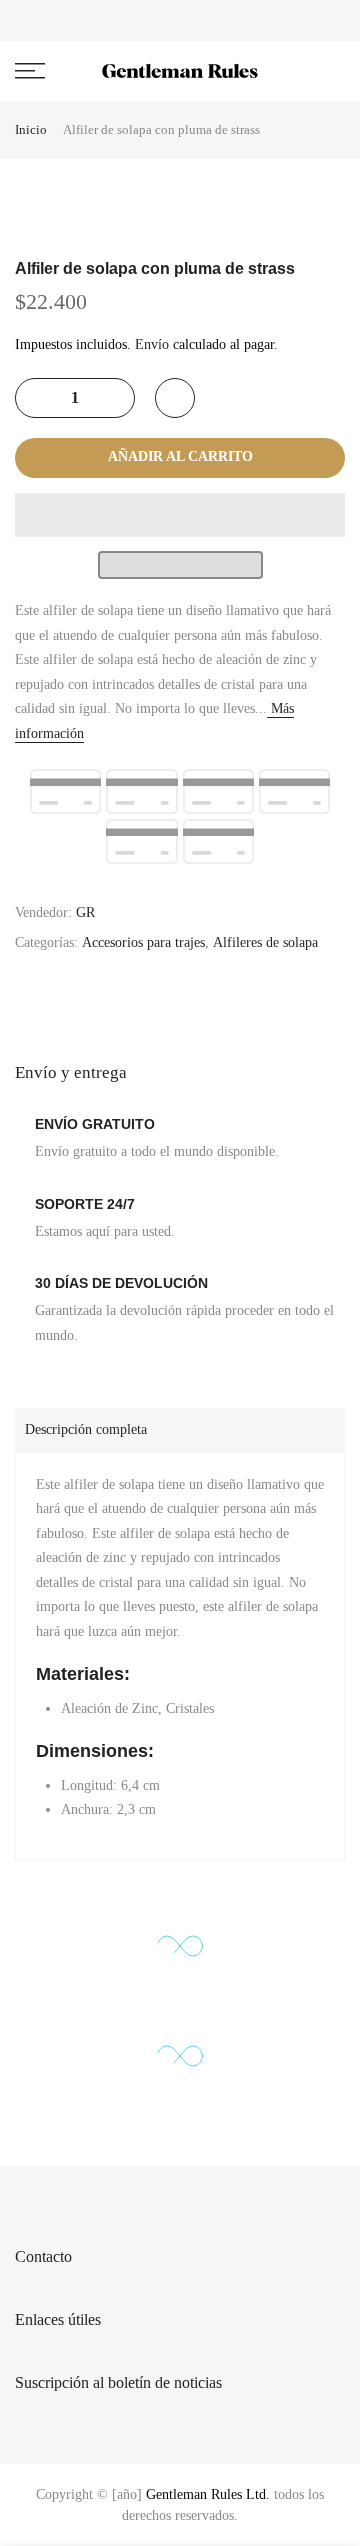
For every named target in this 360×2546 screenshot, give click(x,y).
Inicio (31, 129)
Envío (152, 344)
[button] (180, 515)
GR (85, 912)
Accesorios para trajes (143, 942)
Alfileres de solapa (265, 942)
